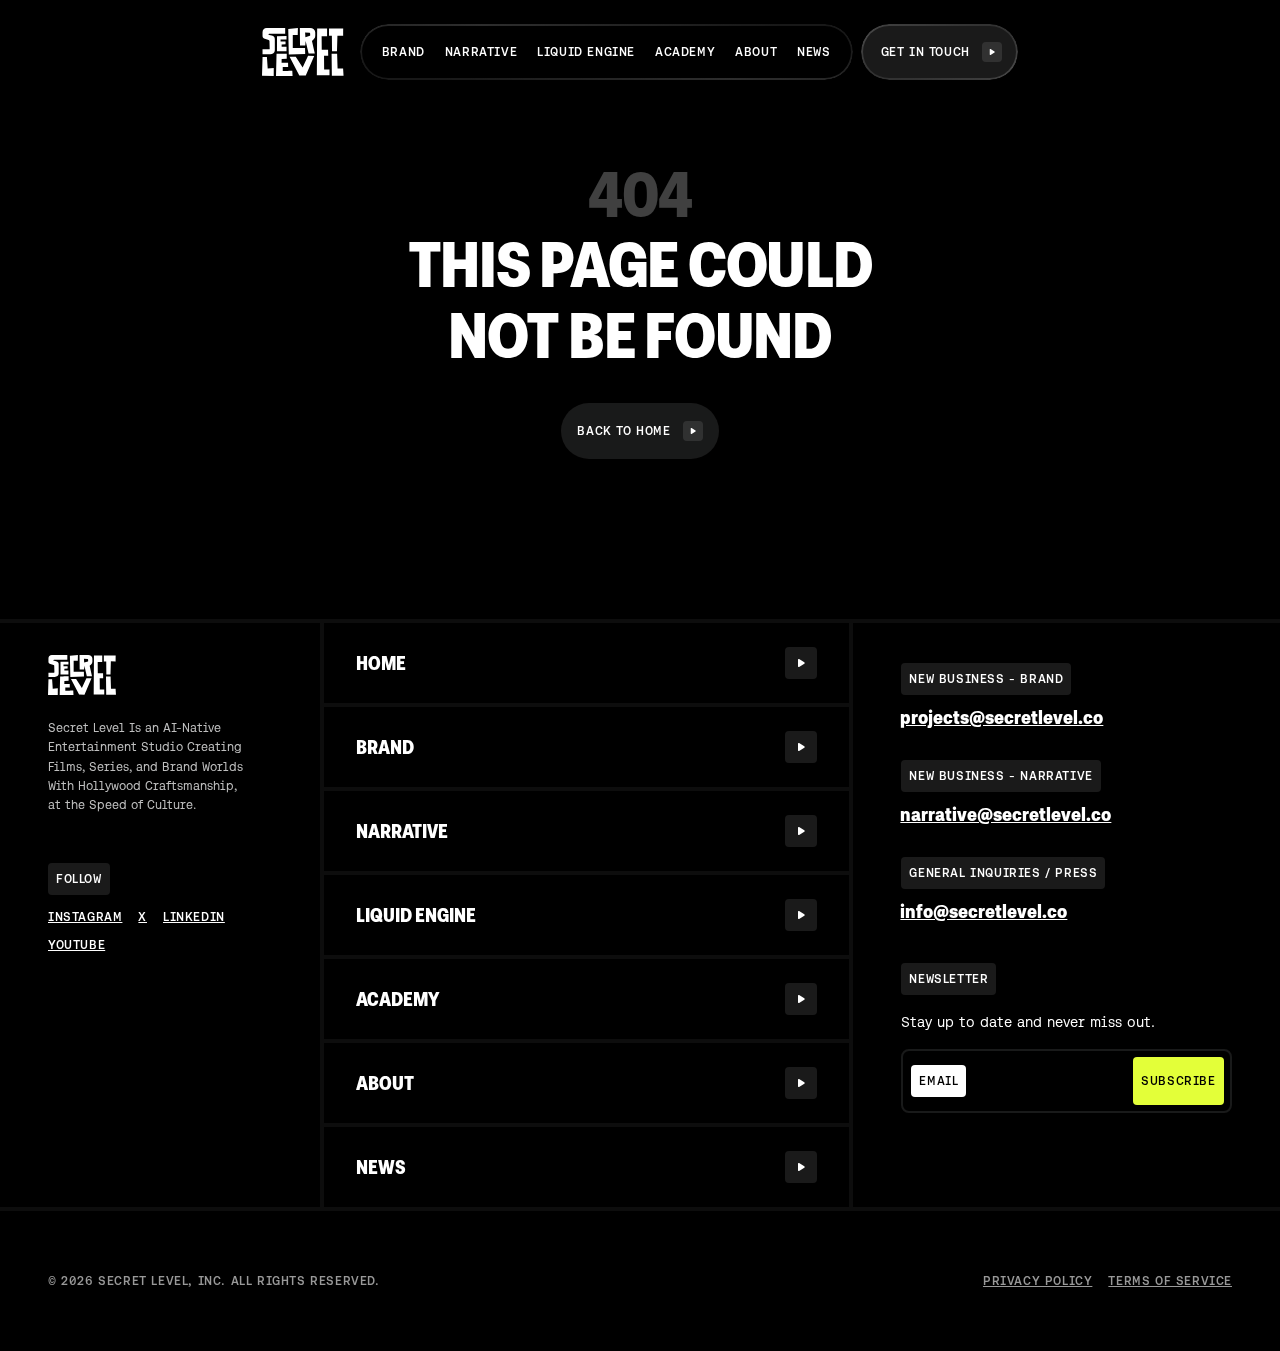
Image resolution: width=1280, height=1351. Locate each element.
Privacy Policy (1037, 1281)
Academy (685, 52)
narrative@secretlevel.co (1005, 814)
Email (938, 1081)
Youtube (76, 945)
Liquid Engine (586, 52)
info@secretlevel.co (983, 911)
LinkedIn (194, 917)
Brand (403, 52)
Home (381, 663)
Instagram (85, 917)
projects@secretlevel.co (1001, 717)
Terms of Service (1170, 1281)
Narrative (481, 52)
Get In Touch (925, 52)
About (756, 52)
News (813, 52)
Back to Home (623, 431)
